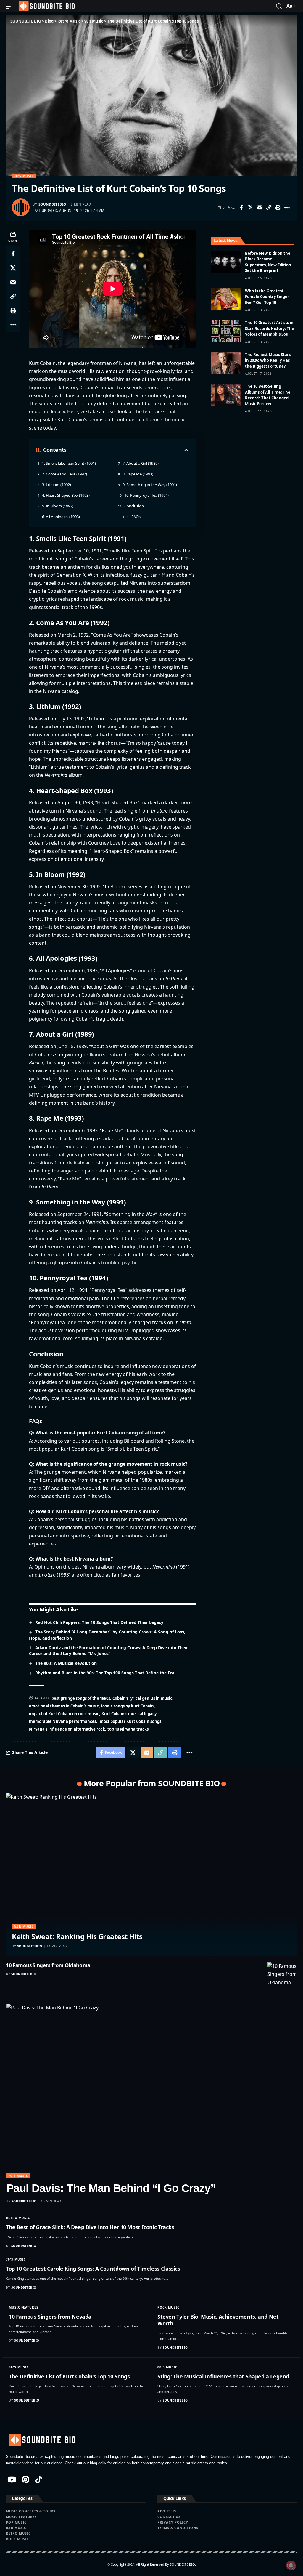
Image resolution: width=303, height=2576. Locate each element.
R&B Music (24, 1927)
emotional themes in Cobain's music (64, 1706)
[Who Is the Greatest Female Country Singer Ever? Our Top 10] (226, 299)
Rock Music (168, 2307)
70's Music (18, 2176)
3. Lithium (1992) (57, 485)
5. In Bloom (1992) (58, 506)
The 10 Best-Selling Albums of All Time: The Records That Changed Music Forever (268, 395)
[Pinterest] (26, 2479)
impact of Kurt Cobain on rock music (64, 1714)
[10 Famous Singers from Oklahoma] (282, 1977)
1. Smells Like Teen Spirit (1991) (69, 463)
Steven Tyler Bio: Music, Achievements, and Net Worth (218, 2320)
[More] (287, 207)
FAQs (136, 517)
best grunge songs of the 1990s (81, 1698)
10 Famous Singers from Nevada (50, 2317)
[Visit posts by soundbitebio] (21, 207)
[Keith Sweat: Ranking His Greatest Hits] (151, 1875)
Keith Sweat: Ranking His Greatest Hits (77, 1936)
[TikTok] (39, 2479)
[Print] (278, 207)
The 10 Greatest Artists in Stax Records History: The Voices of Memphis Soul (270, 328)
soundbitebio (52, 204)
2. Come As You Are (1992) (65, 474)
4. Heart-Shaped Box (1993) (66, 495)
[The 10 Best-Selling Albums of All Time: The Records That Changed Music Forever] (226, 395)
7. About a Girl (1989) (141, 463)
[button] (11, 6)
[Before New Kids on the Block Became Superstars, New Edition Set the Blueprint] (226, 262)
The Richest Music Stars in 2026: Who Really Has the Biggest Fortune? (268, 360)
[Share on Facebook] (241, 207)
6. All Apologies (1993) (61, 517)
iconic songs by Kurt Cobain (128, 1706)
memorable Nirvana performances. (63, 1721)
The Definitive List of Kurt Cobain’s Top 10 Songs (69, 2376)
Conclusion (134, 506)
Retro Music (18, 2218)
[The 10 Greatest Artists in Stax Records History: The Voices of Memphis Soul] (226, 331)
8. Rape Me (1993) (138, 474)
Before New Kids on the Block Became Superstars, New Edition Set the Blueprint (268, 262)
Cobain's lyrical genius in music (142, 1698)
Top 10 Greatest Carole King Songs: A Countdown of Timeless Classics (93, 2269)
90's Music (24, 176)
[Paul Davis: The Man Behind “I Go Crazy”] (151, 2091)
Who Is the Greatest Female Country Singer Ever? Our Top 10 (267, 297)
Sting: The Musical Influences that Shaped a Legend (223, 2376)
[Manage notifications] (291, 2565)
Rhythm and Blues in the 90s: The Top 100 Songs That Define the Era (105, 1673)
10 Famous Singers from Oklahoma (48, 1965)
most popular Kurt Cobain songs (130, 1721)
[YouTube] (12, 2479)
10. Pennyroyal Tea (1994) (146, 495)
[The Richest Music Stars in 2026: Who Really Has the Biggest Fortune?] (226, 363)
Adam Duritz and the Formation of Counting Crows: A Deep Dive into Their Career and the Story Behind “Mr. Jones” (108, 1651)
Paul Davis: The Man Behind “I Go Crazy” (111, 2188)
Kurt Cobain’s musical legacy (129, 1714)
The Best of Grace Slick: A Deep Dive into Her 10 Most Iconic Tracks (90, 2227)
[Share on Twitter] (250, 207)
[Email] (260, 207)
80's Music (167, 2367)
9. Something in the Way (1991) (150, 485)
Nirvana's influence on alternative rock (67, 1729)
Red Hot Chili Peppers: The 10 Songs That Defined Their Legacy (99, 1622)
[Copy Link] (269, 207)
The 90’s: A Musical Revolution (66, 1663)
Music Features (24, 2307)
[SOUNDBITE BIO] (46, 6)
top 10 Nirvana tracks (128, 1729)
